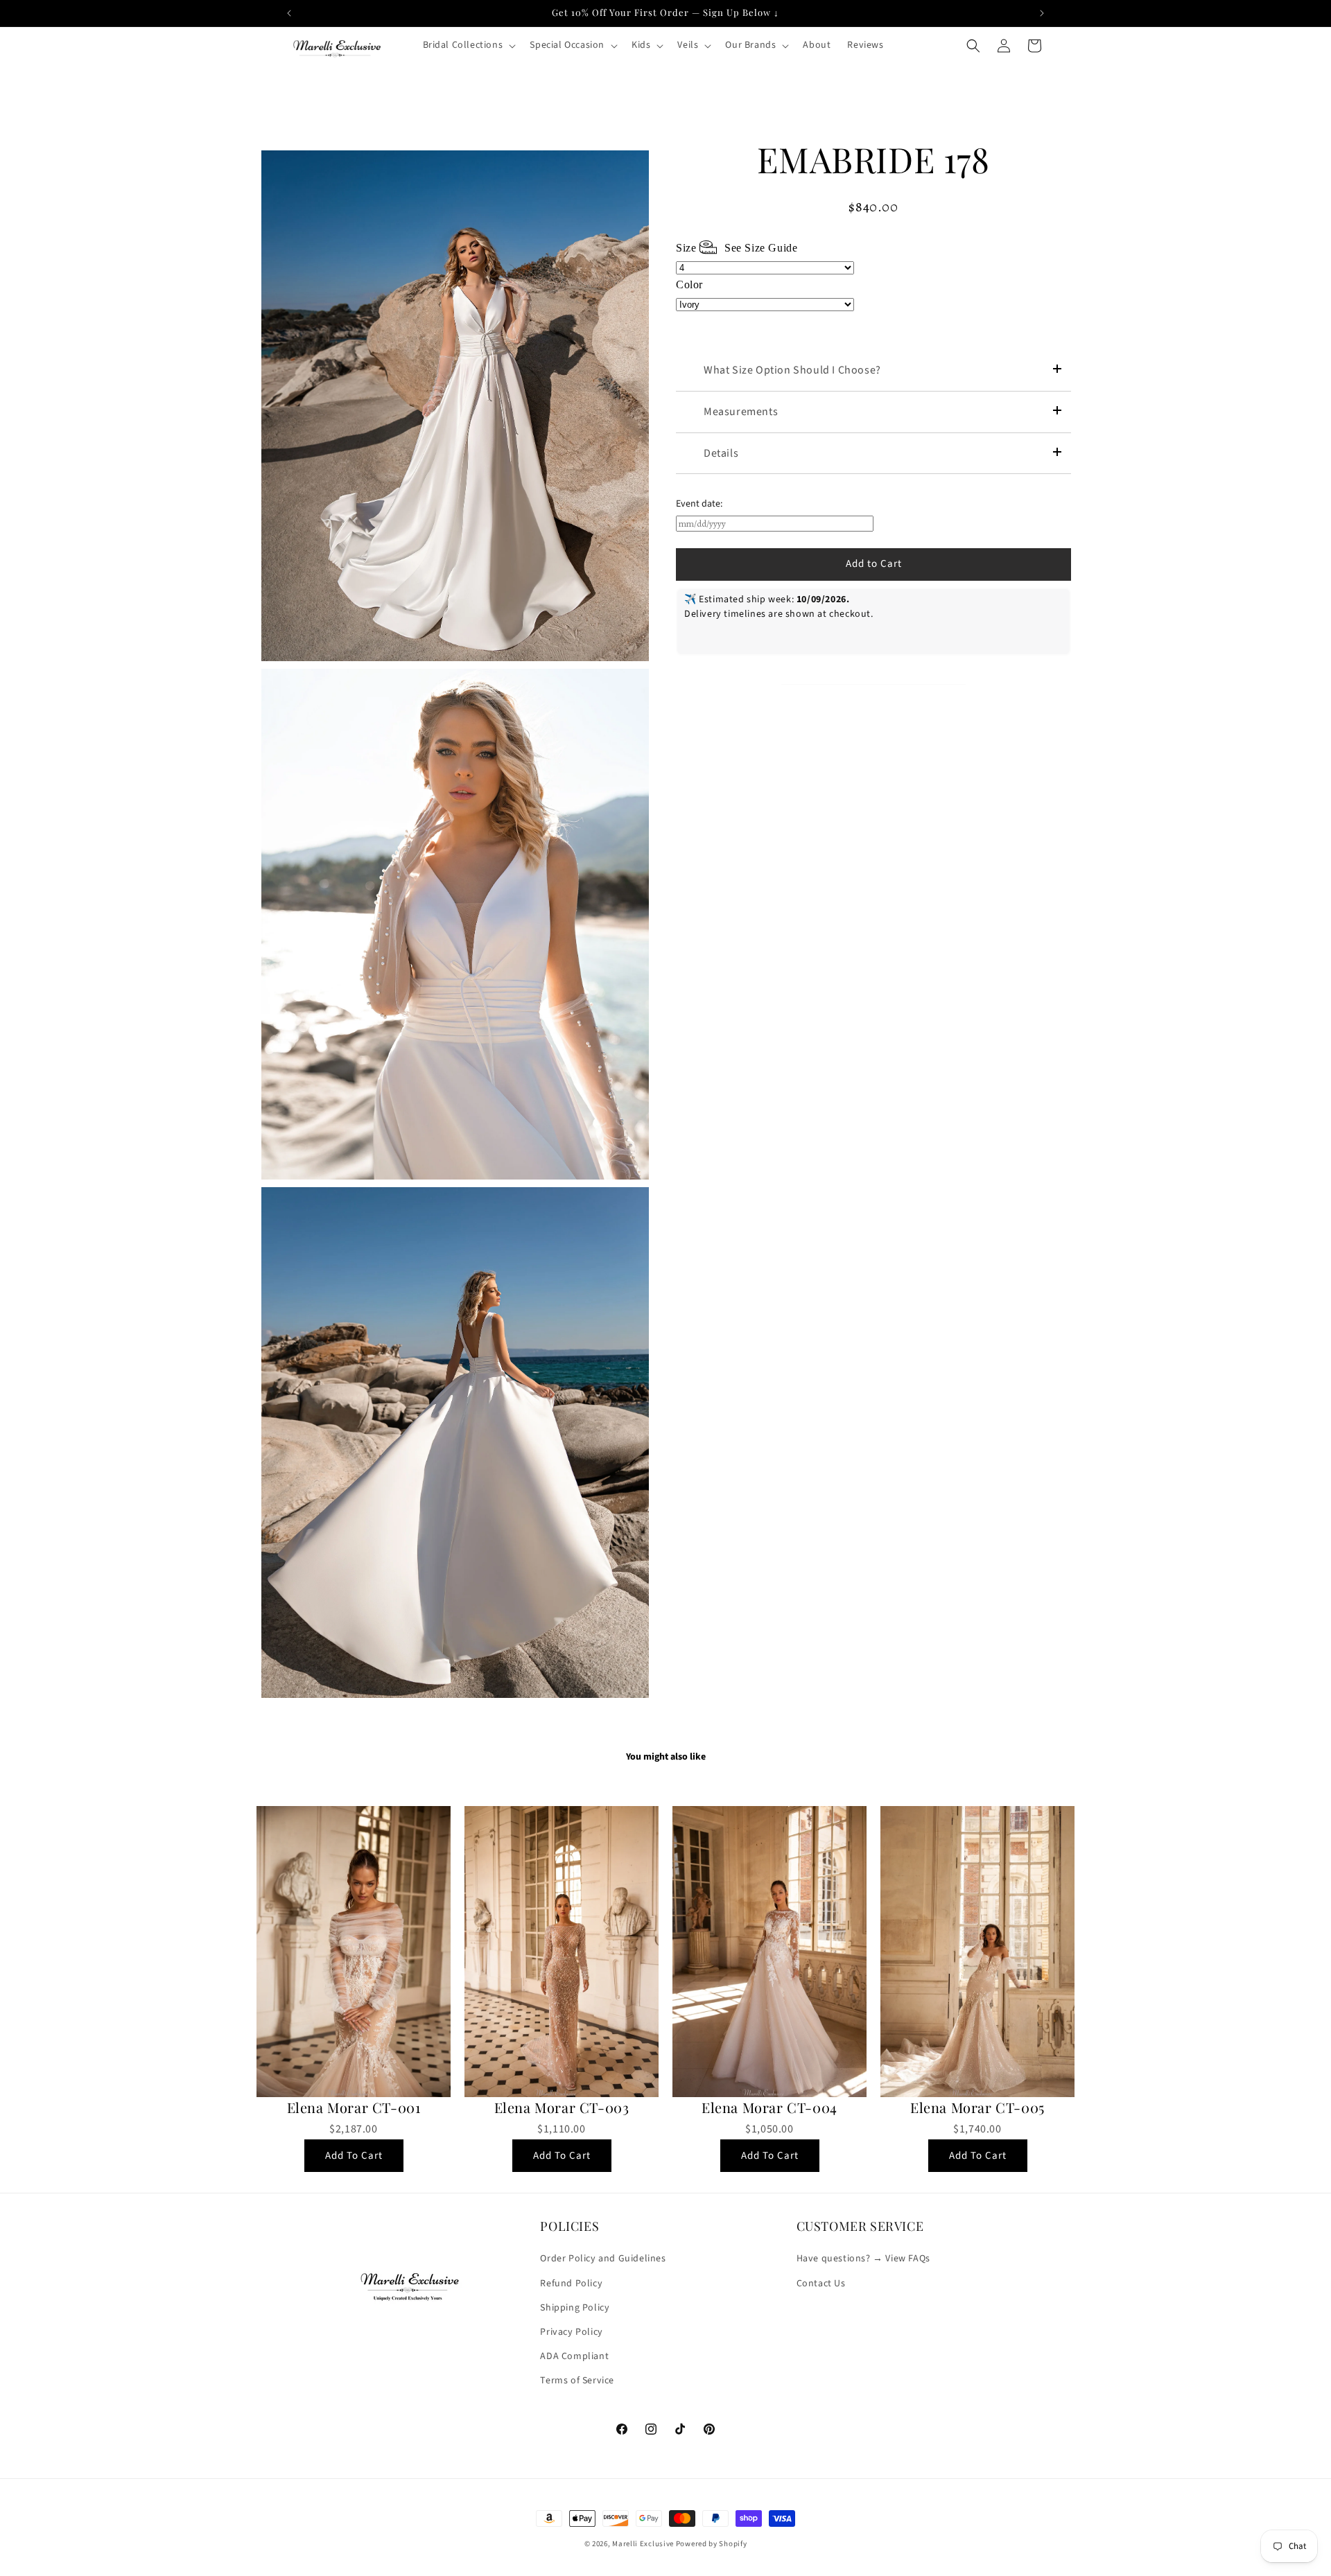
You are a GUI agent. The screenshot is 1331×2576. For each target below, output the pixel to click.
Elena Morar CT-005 (977, 2108)
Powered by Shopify (712, 2544)
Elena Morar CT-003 (562, 2108)
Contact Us (821, 2284)
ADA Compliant (574, 2356)
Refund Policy (571, 2284)
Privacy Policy (571, 2332)
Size (737, 248)
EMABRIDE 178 (873, 159)
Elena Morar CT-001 (354, 2108)
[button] (468, 45)
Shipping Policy (575, 2308)
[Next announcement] (1042, 13)
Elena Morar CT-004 (769, 2108)
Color (689, 284)
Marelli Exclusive (643, 2544)
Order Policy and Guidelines (603, 2259)
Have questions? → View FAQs (863, 2259)
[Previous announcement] (289, 13)
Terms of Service (577, 2381)
